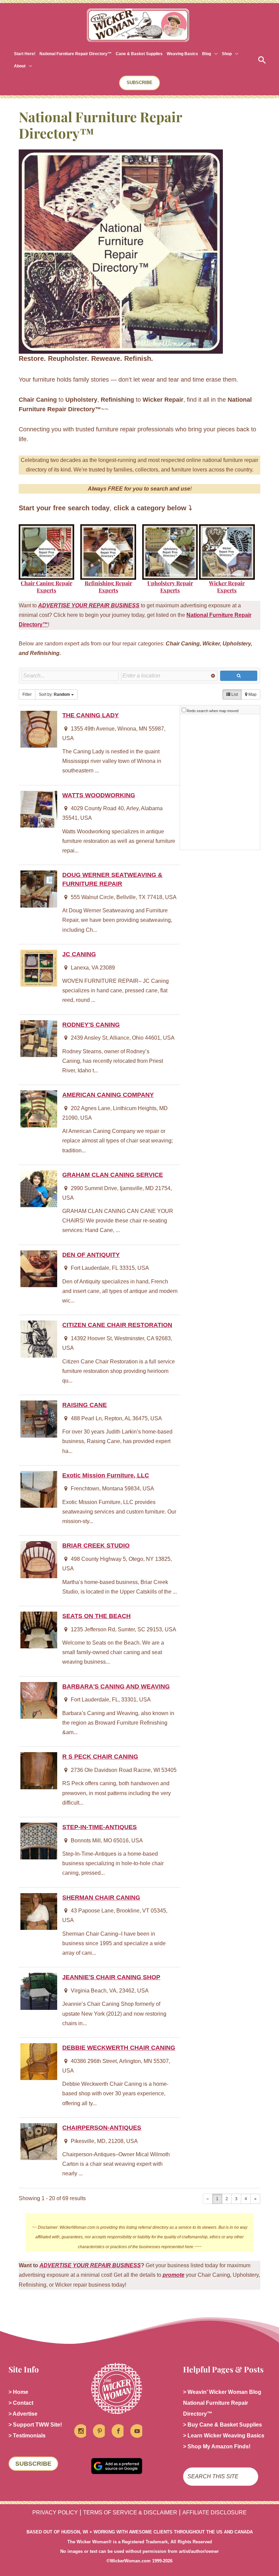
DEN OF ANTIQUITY (91, 1255)
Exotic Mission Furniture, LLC (106, 1475)
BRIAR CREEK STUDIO (96, 1545)
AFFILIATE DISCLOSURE (215, 2513)
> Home (18, 2392)
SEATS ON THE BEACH (96, 1616)
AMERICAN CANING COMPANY (108, 1095)
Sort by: (54, 694)
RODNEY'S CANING (91, 1025)
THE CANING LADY (91, 715)
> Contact (21, 2403)
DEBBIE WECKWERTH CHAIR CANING (119, 2047)
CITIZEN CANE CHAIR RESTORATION (117, 1325)
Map (252, 694)
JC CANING (79, 954)
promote (174, 2275)
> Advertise (23, 2414)
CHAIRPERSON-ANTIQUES (102, 2127)
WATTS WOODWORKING (99, 795)
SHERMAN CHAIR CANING (101, 1897)
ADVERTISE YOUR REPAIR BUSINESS (90, 2265)
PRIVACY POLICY (55, 2513)
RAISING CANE (85, 1405)
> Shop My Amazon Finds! (217, 2446)
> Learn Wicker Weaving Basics (224, 2436)
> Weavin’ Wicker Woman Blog (222, 2392)
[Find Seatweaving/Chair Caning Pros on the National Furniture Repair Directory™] (46, 552)
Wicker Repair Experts (227, 587)
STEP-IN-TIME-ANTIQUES (100, 1827)
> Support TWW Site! (35, 2425)
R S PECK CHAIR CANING (100, 1756)
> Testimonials (27, 2436)
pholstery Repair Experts (172, 587)
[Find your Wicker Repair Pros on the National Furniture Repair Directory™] (227, 552)
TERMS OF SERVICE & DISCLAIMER (130, 2513)
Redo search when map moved (213, 711)
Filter (27, 694)
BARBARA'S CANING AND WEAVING (116, 1686)
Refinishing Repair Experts (108, 587)
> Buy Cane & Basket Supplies (223, 2425)
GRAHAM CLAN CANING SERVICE (113, 1175)
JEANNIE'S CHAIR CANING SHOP (111, 1977)
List (234, 694)
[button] (214, 54)
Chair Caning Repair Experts (46, 587)
